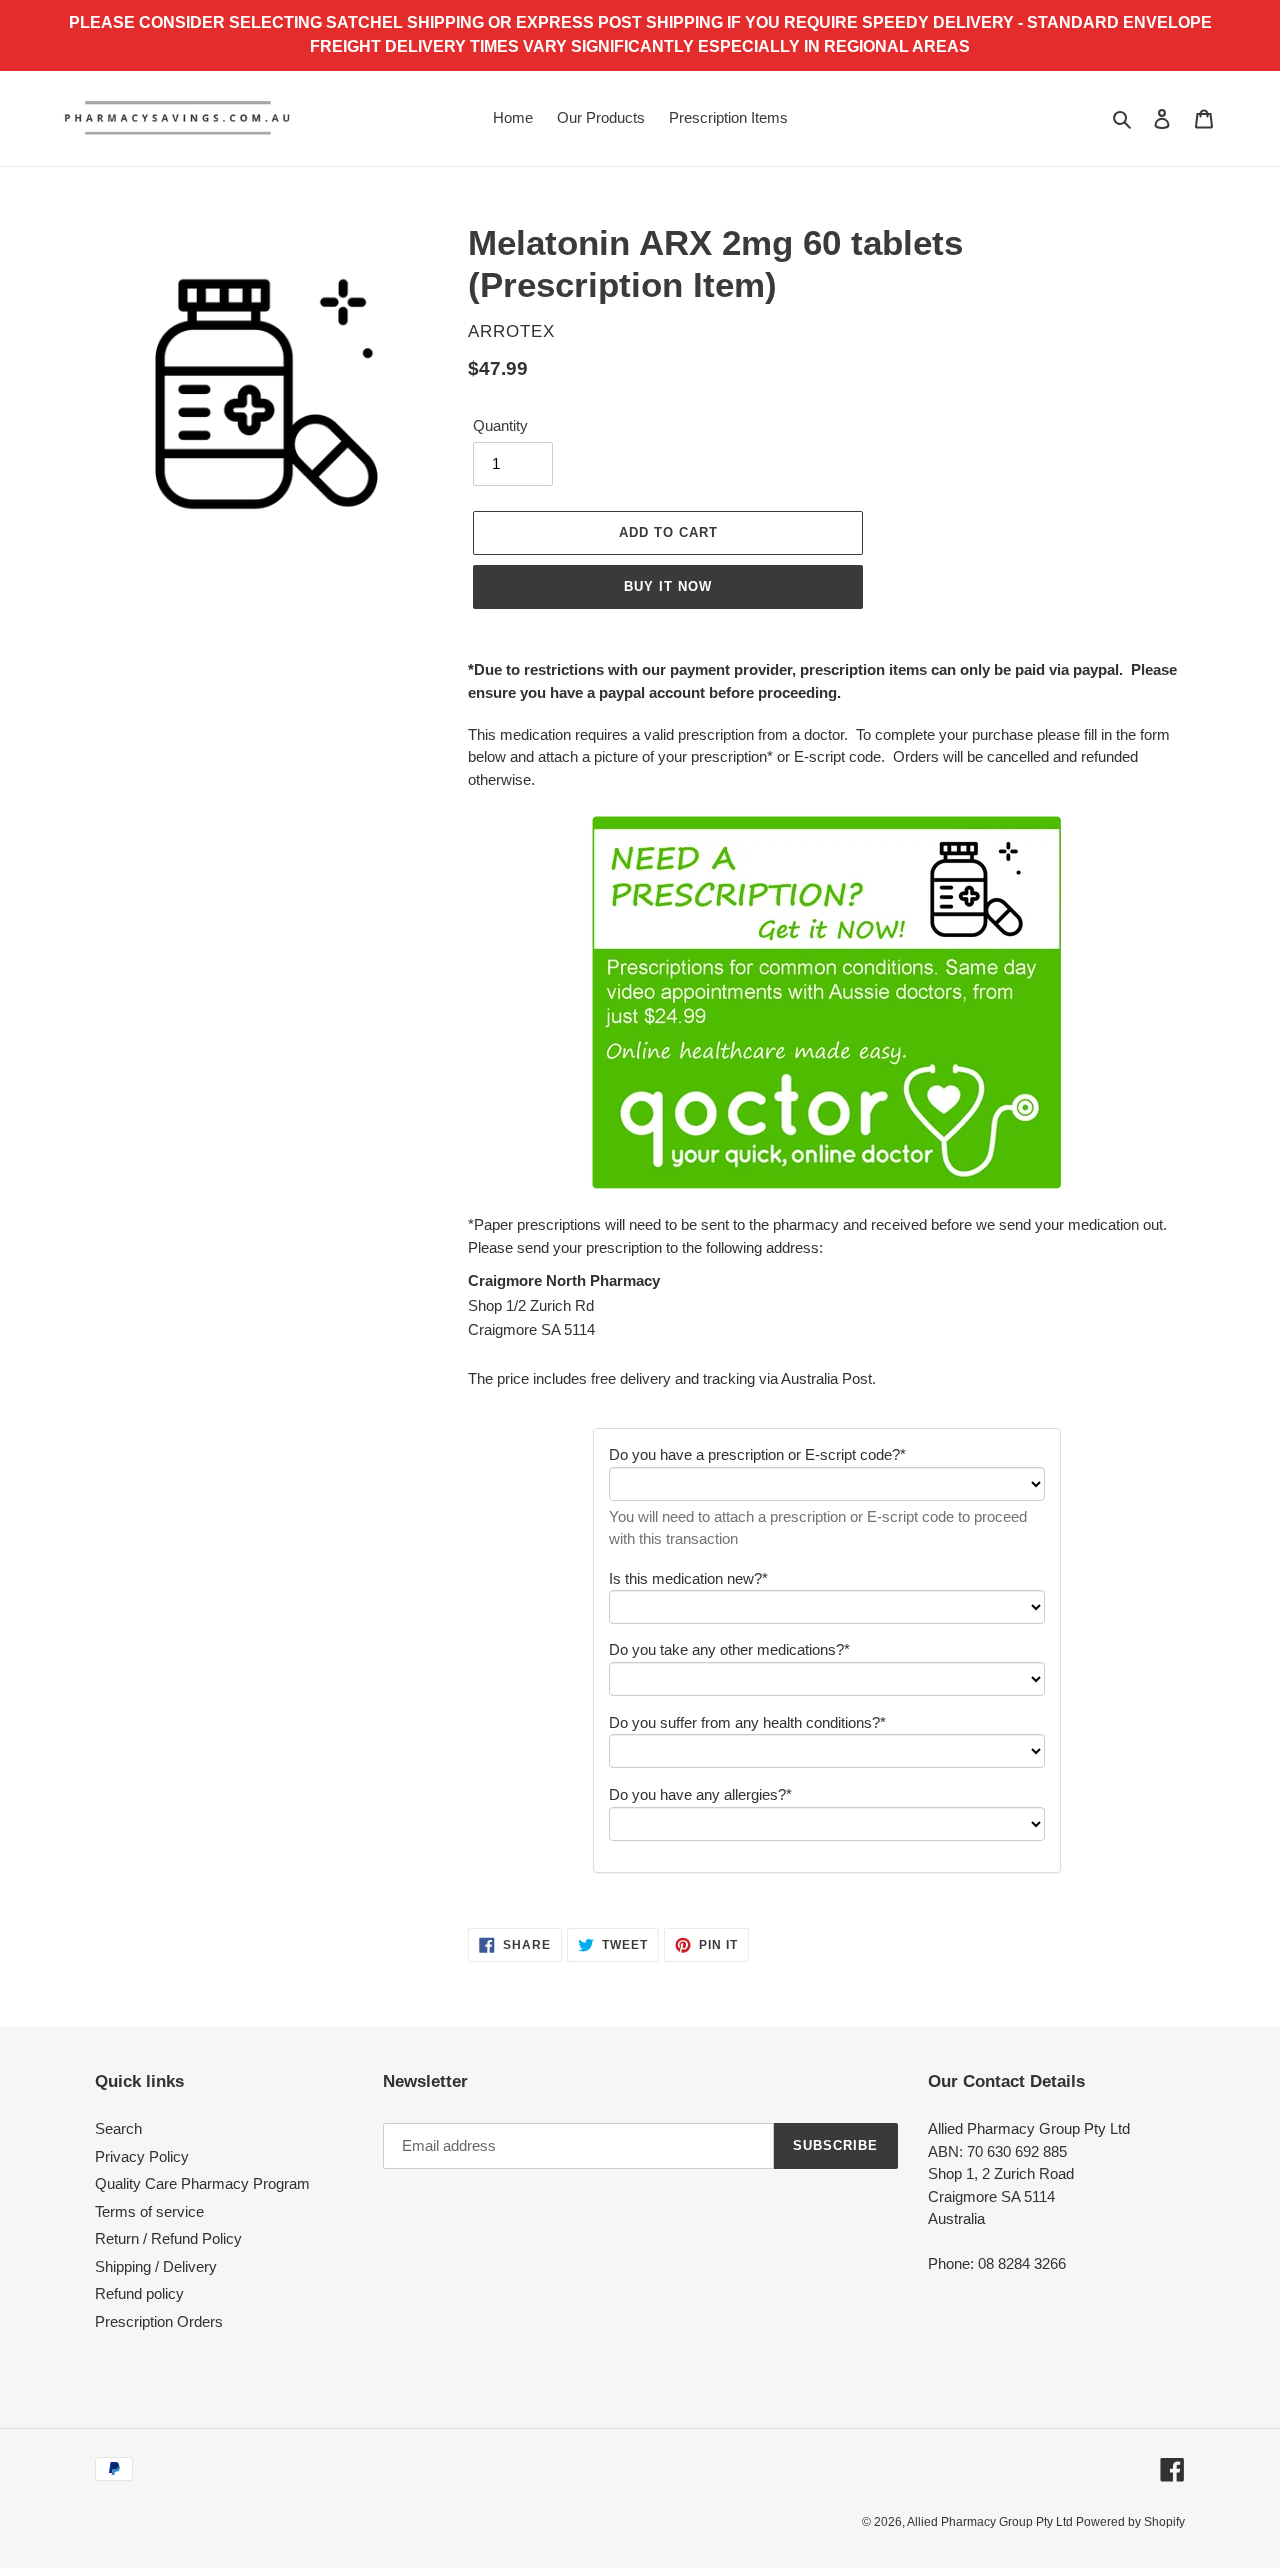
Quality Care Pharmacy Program (202, 2183)
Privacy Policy (142, 2156)
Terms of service (149, 2211)
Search (118, 2128)
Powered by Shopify (1130, 2522)
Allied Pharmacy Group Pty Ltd (991, 2522)
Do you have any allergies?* (700, 1794)
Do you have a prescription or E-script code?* (757, 1454)
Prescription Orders (159, 2321)
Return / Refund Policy (168, 2238)
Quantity (500, 425)
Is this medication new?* (688, 1578)
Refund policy (139, 2293)
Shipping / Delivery (156, 2266)
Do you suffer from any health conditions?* (747, 1722)
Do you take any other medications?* (729, 1649)
